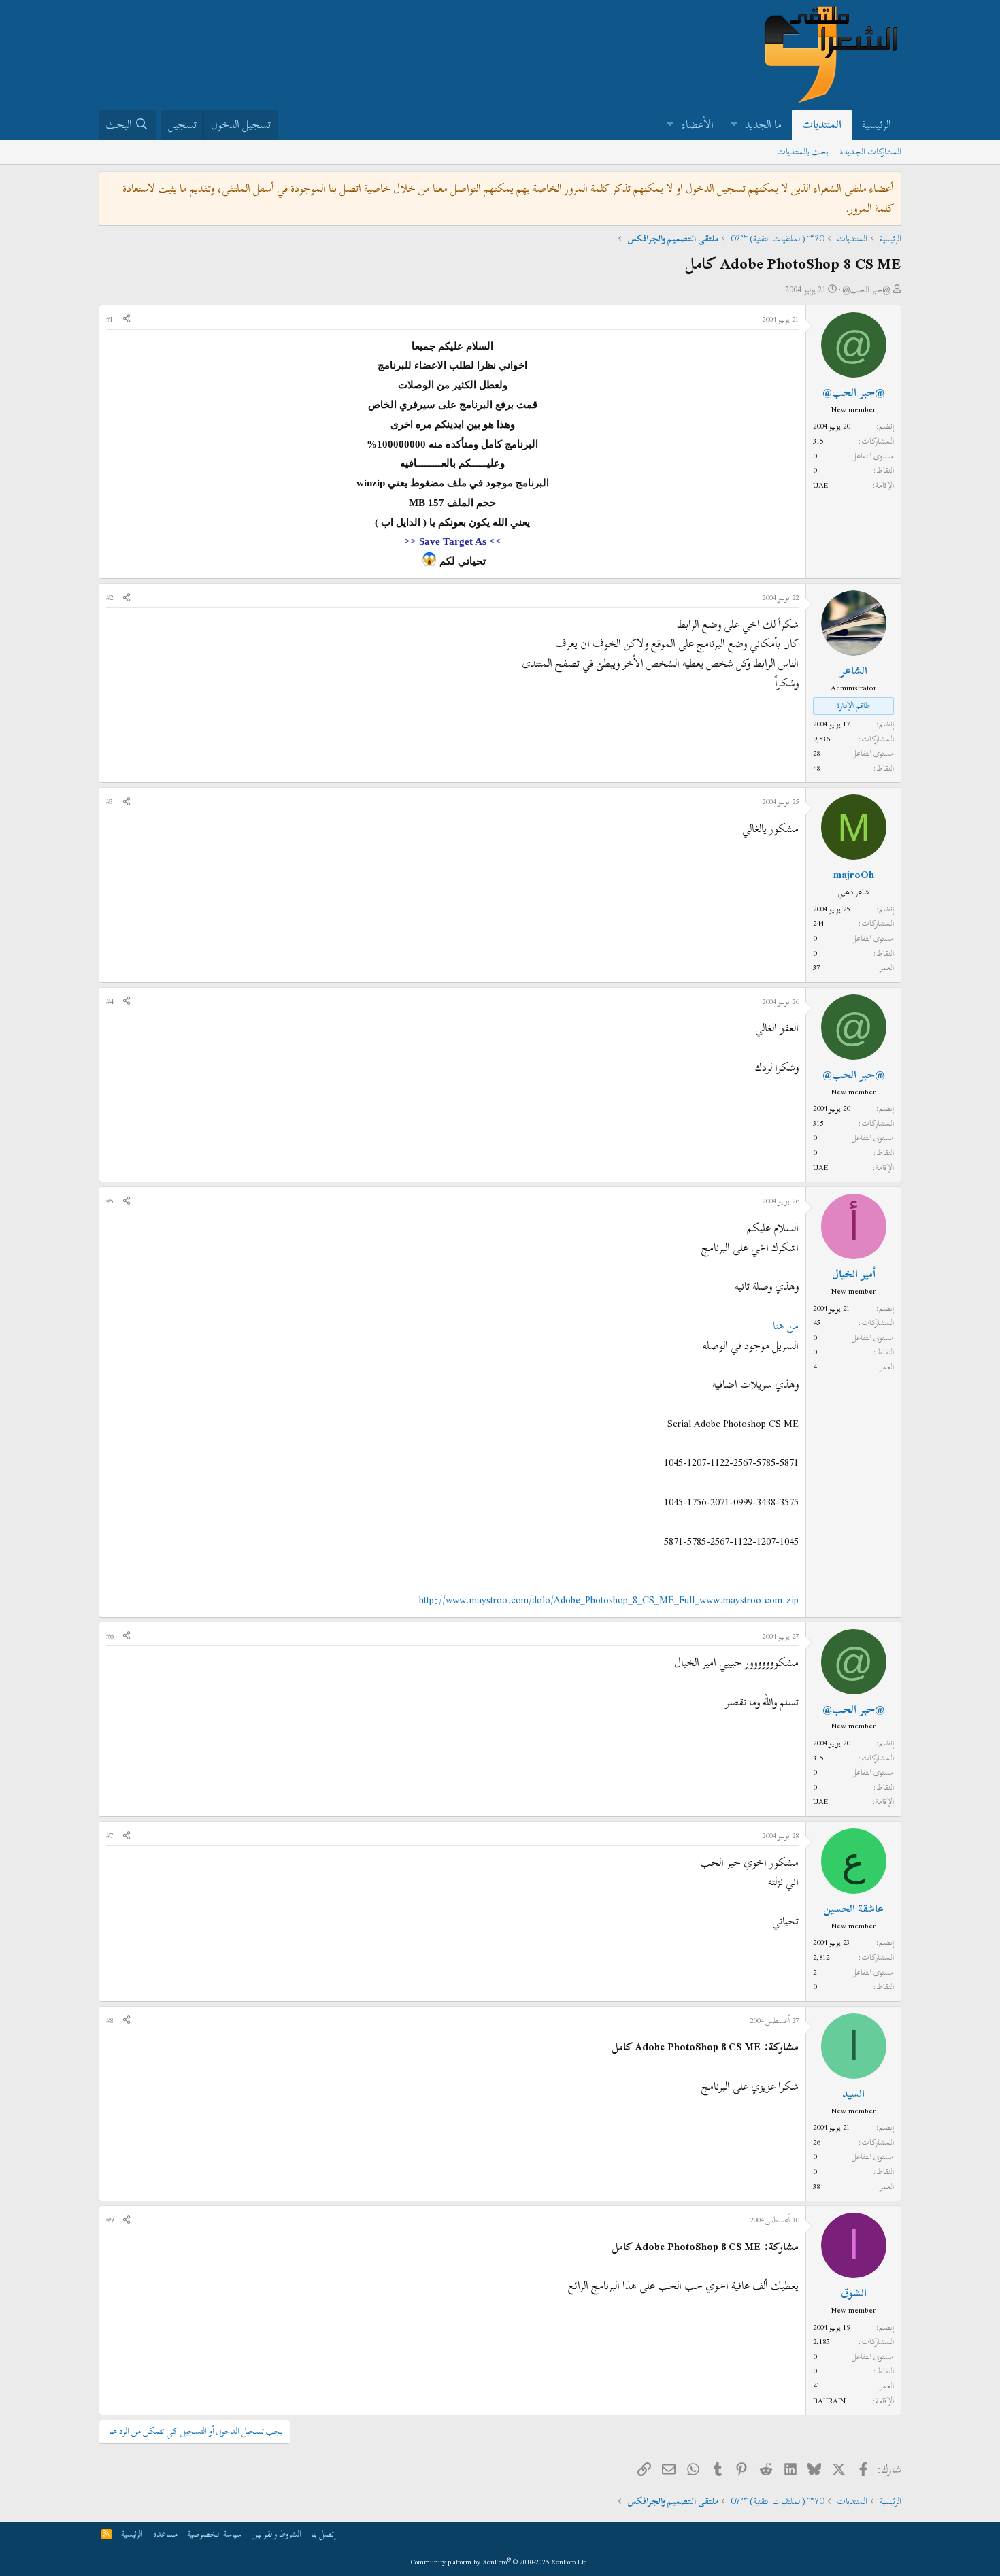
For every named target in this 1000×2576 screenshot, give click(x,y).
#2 (110, 597)
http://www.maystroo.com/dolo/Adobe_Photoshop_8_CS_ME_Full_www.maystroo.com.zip (609, 1600)
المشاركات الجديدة (870, 152)
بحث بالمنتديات (803, 152)
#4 (110, 1001)
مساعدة (165, 2534)
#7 (110, 1835)
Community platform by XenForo (500, 2562)
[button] (734, 125)
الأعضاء (698, 124)
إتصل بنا (323, 2534)
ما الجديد (763, 124)
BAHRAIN (829, 2401)
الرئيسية (877, 124)
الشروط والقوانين (277, 2534)
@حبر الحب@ (866, 290)
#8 (110, 2020)
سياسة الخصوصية (214, 2534)
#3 (110, 801)
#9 (110, 2220)
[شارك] (127, 320)
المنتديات (822, 124)
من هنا (786, 1326)
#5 (110, 1201)
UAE (820, 485)
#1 (110, 319)
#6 (110, 1636)
